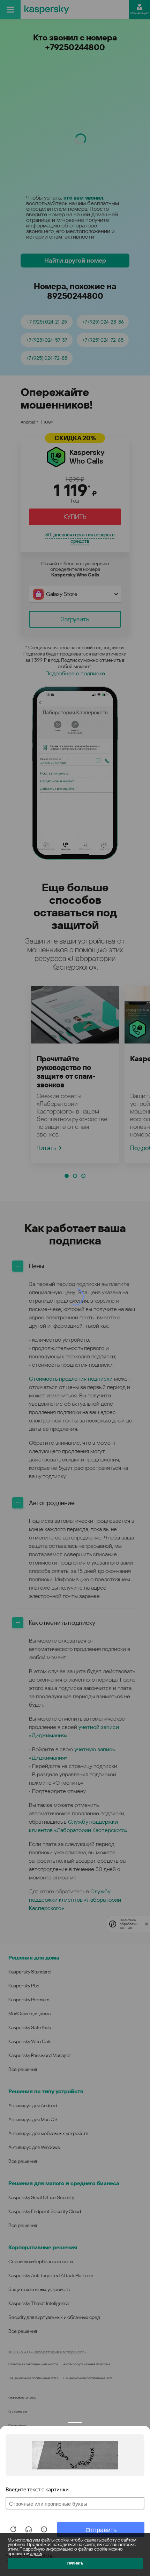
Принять (75, 2563)
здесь (36, 2554)
